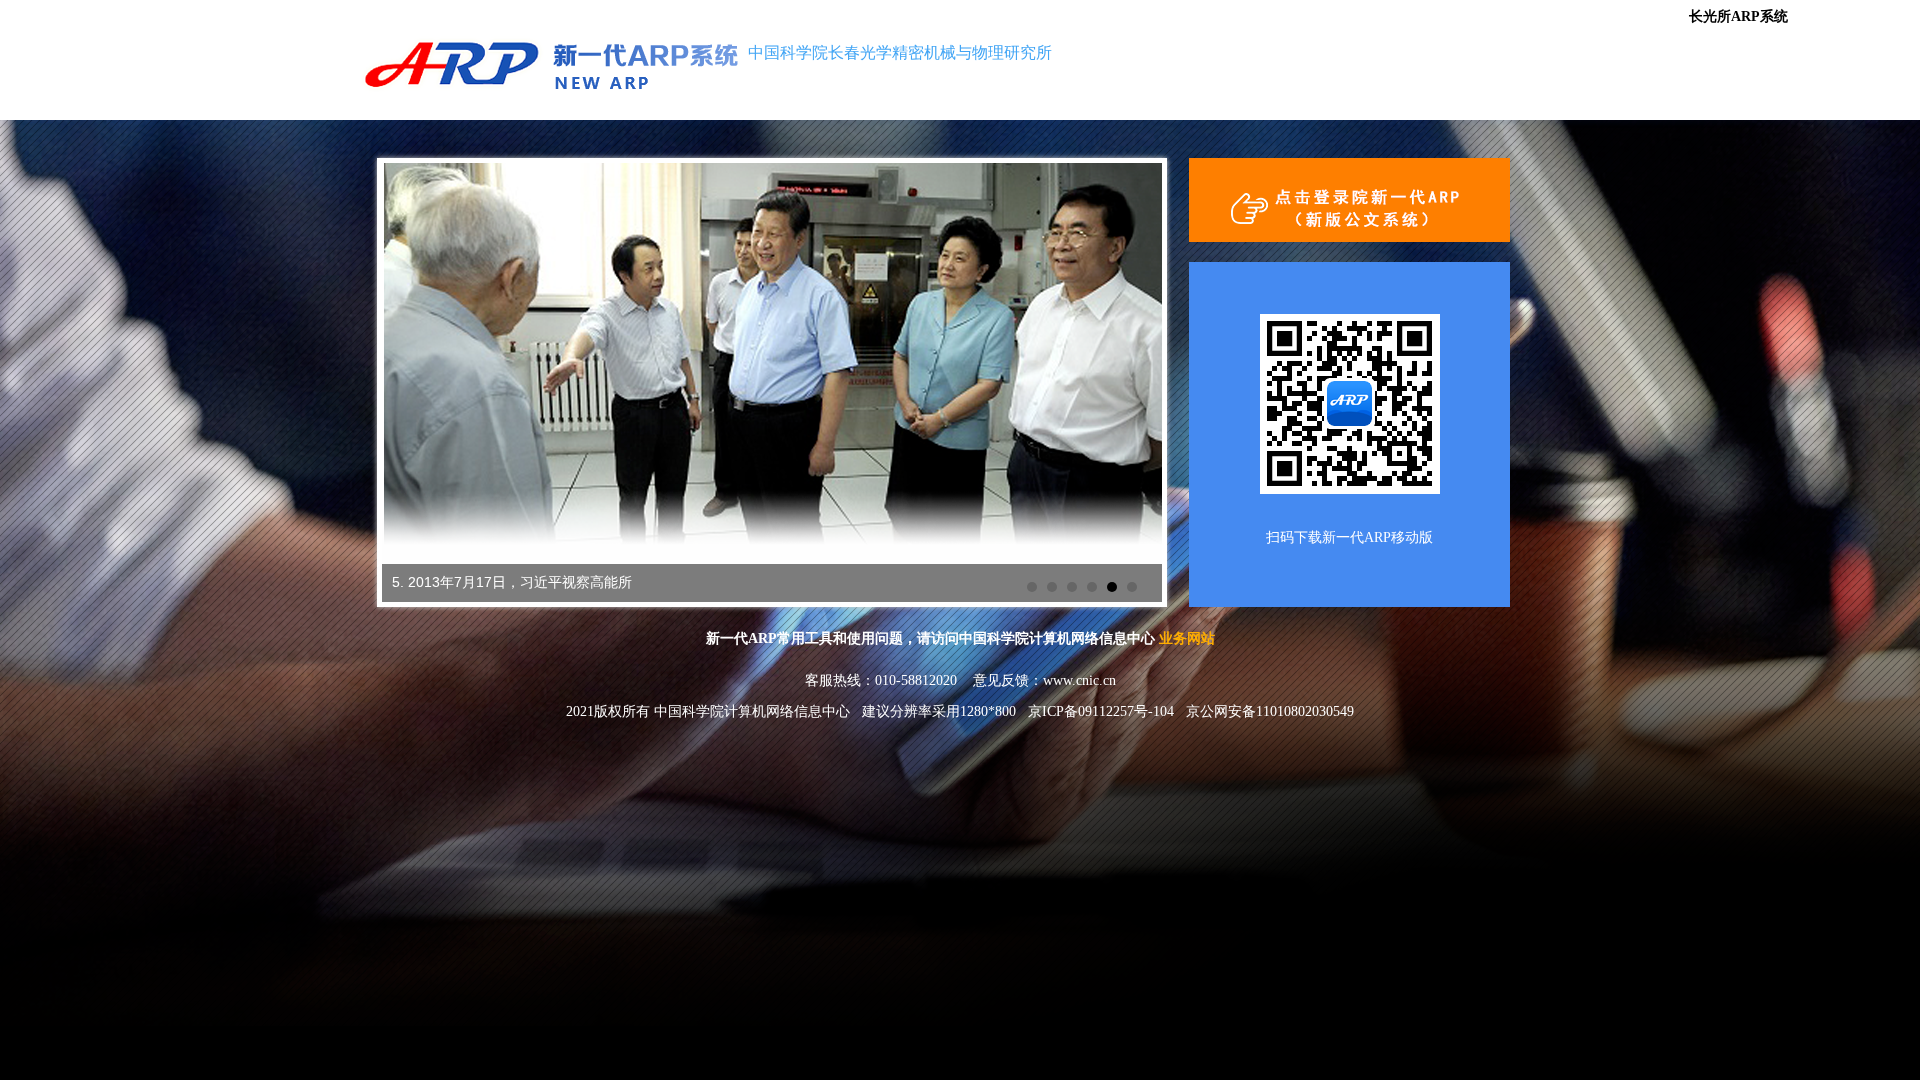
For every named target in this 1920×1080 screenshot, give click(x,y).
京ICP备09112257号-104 (1101, 711)
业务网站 (1187, 638)
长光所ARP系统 (1744, 16)
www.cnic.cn (1079, 680)
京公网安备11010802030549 (1270, 711)
